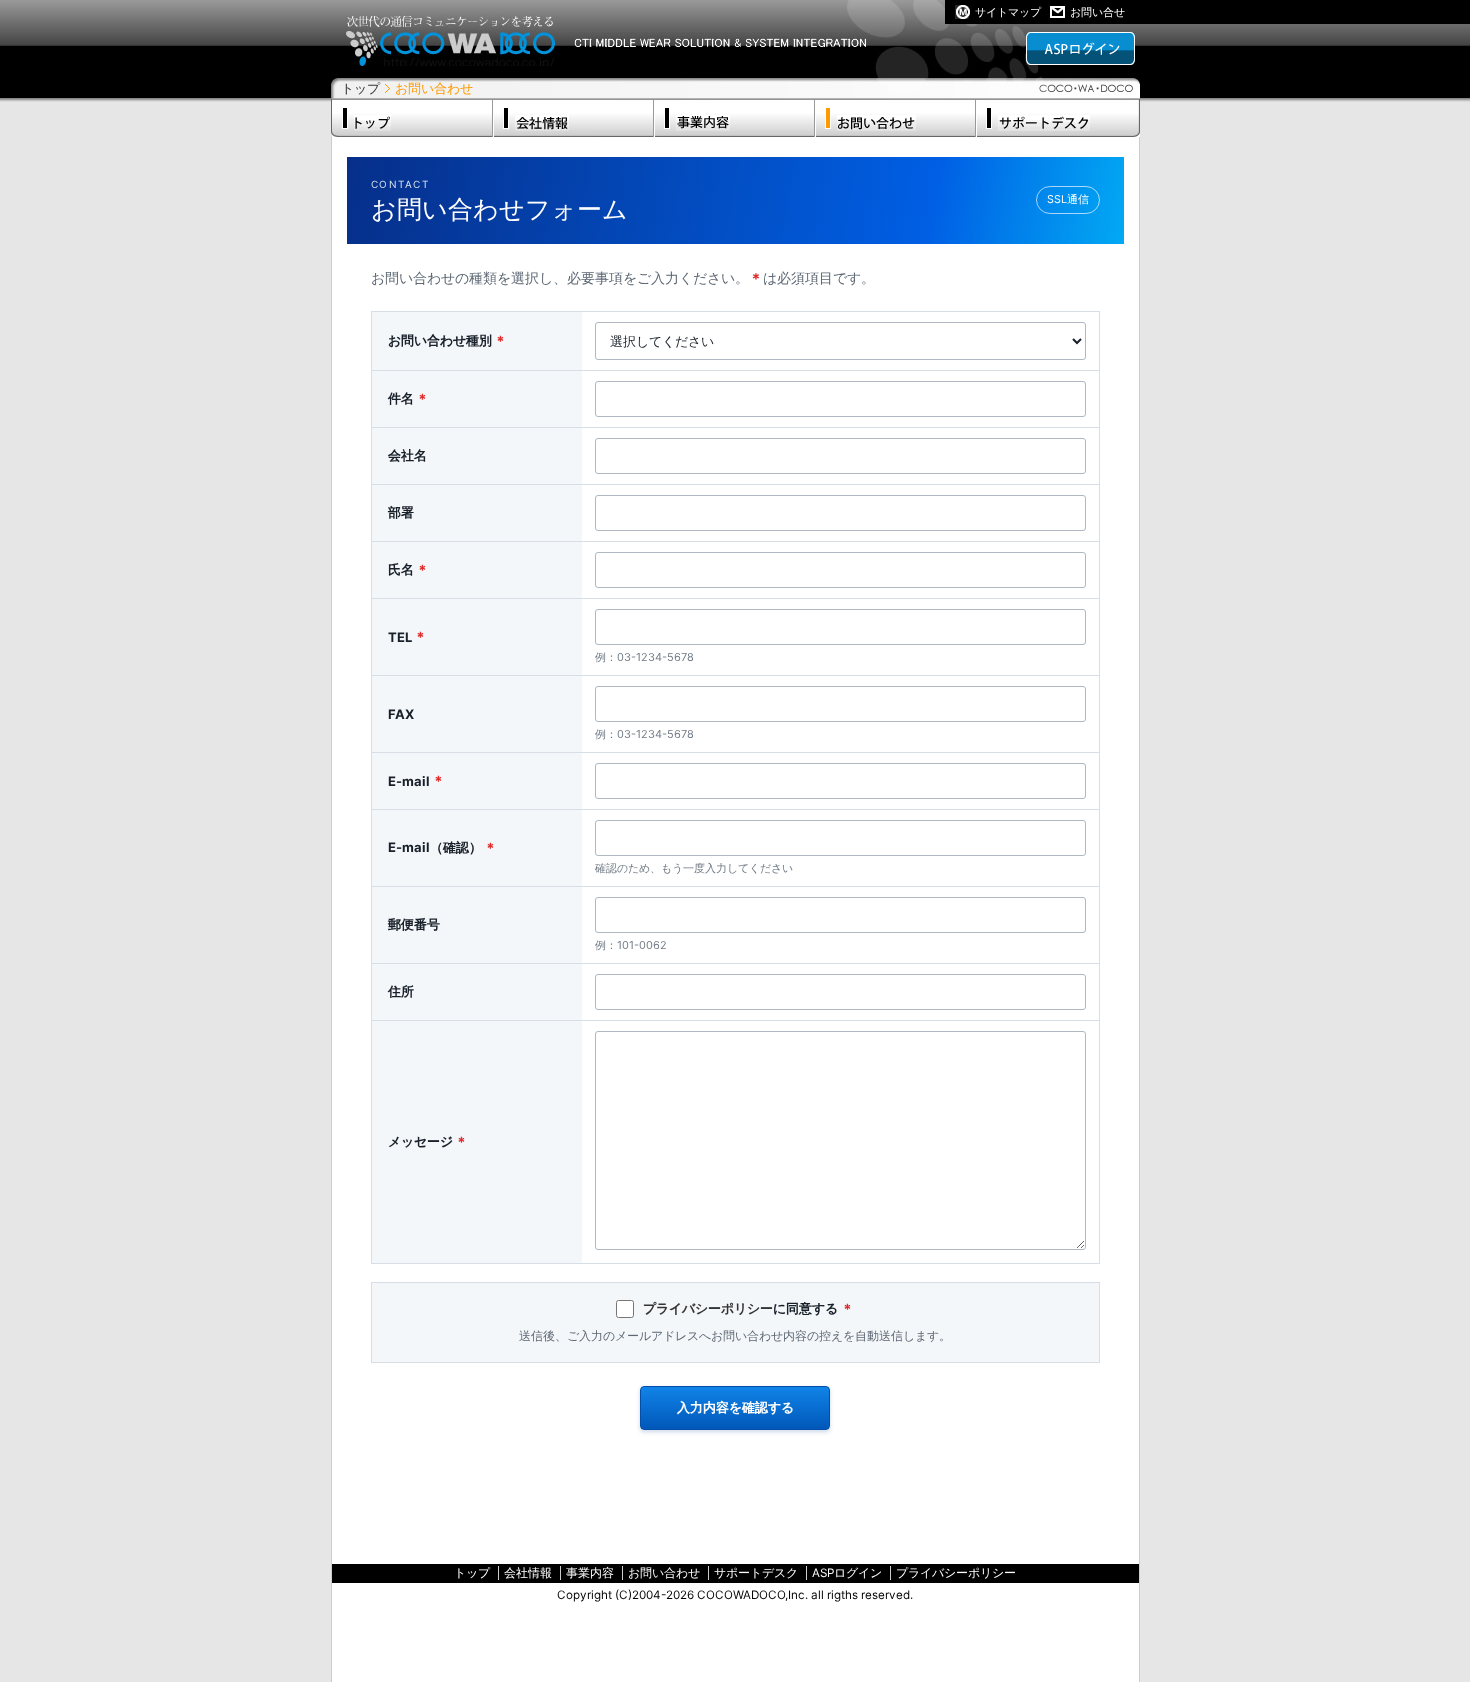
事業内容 (590, 1573)
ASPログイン (847, 1573)
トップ (360, 88)
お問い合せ (1097, 12)
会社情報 (528, 1573)
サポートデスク (756, 1573)
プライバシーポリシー (708, 1308)
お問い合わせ (664, 1573)
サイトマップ (1008, 12)
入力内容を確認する (735, 1407)
